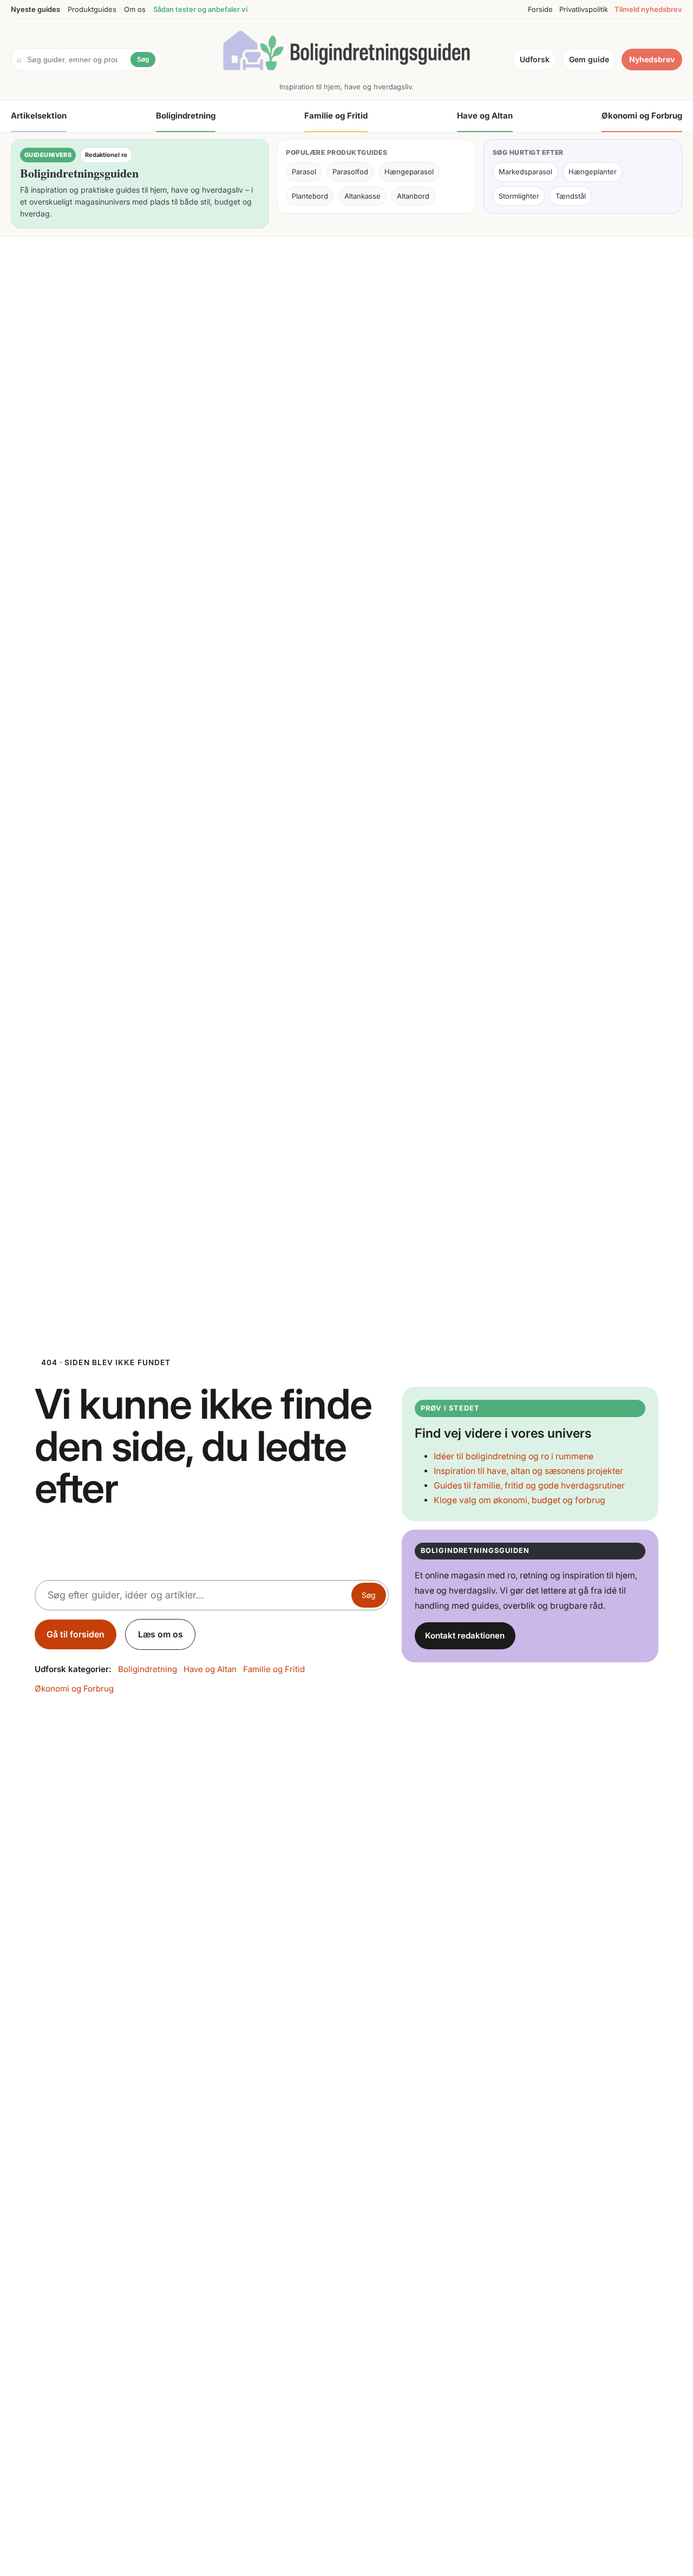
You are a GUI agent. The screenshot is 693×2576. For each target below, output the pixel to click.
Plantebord (310, 196)
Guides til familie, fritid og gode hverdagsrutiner (529, 1486)
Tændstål (571, 196)
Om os (135, 9)
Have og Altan (485, 116)
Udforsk (535, 59)
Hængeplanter (593, 172)
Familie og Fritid (336, 116)
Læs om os (161, 1634)
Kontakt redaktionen (465, 1636)
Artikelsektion (39, 116)
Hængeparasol (409, 172)
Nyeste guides (35, 9)
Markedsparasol (525, 172)
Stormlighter (519, 196)
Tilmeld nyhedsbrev (648, 9)
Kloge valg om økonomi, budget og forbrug (519, 1500)
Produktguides (92, 9)
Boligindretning (186, 116)
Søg (143, 60)
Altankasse (362, 196)
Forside (540, 9)
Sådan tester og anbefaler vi (200, 9)
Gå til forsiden (76, 1634)
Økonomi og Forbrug (642, 116)
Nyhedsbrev (652, 59)
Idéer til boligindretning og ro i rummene (514, 1456)
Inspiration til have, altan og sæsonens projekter (528, 1471)
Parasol (304, 172)
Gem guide (589, 59)
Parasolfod (350, 172)
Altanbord (413, 196)
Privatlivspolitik (584, 9)
